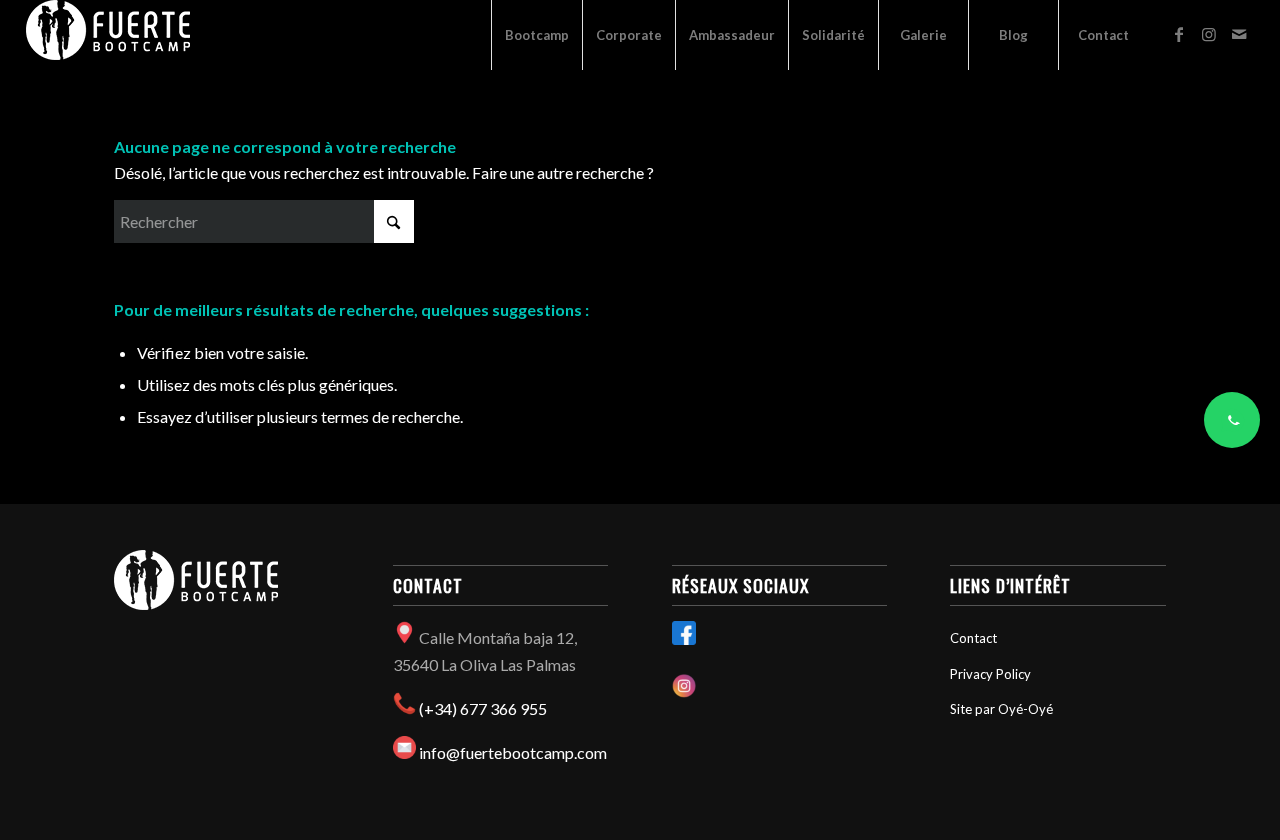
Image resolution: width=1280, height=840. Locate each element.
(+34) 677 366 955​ (483, 708)
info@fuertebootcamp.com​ (513, 752)
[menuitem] (536, 35)
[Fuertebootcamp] (108, 35)
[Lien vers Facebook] (1179, 34)
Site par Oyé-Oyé (1001, 709)
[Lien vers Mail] (1239, 34)
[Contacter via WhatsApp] (1232, 420)
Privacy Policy (990, 674)
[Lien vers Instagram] (1209, 34)
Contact (973, 638)
